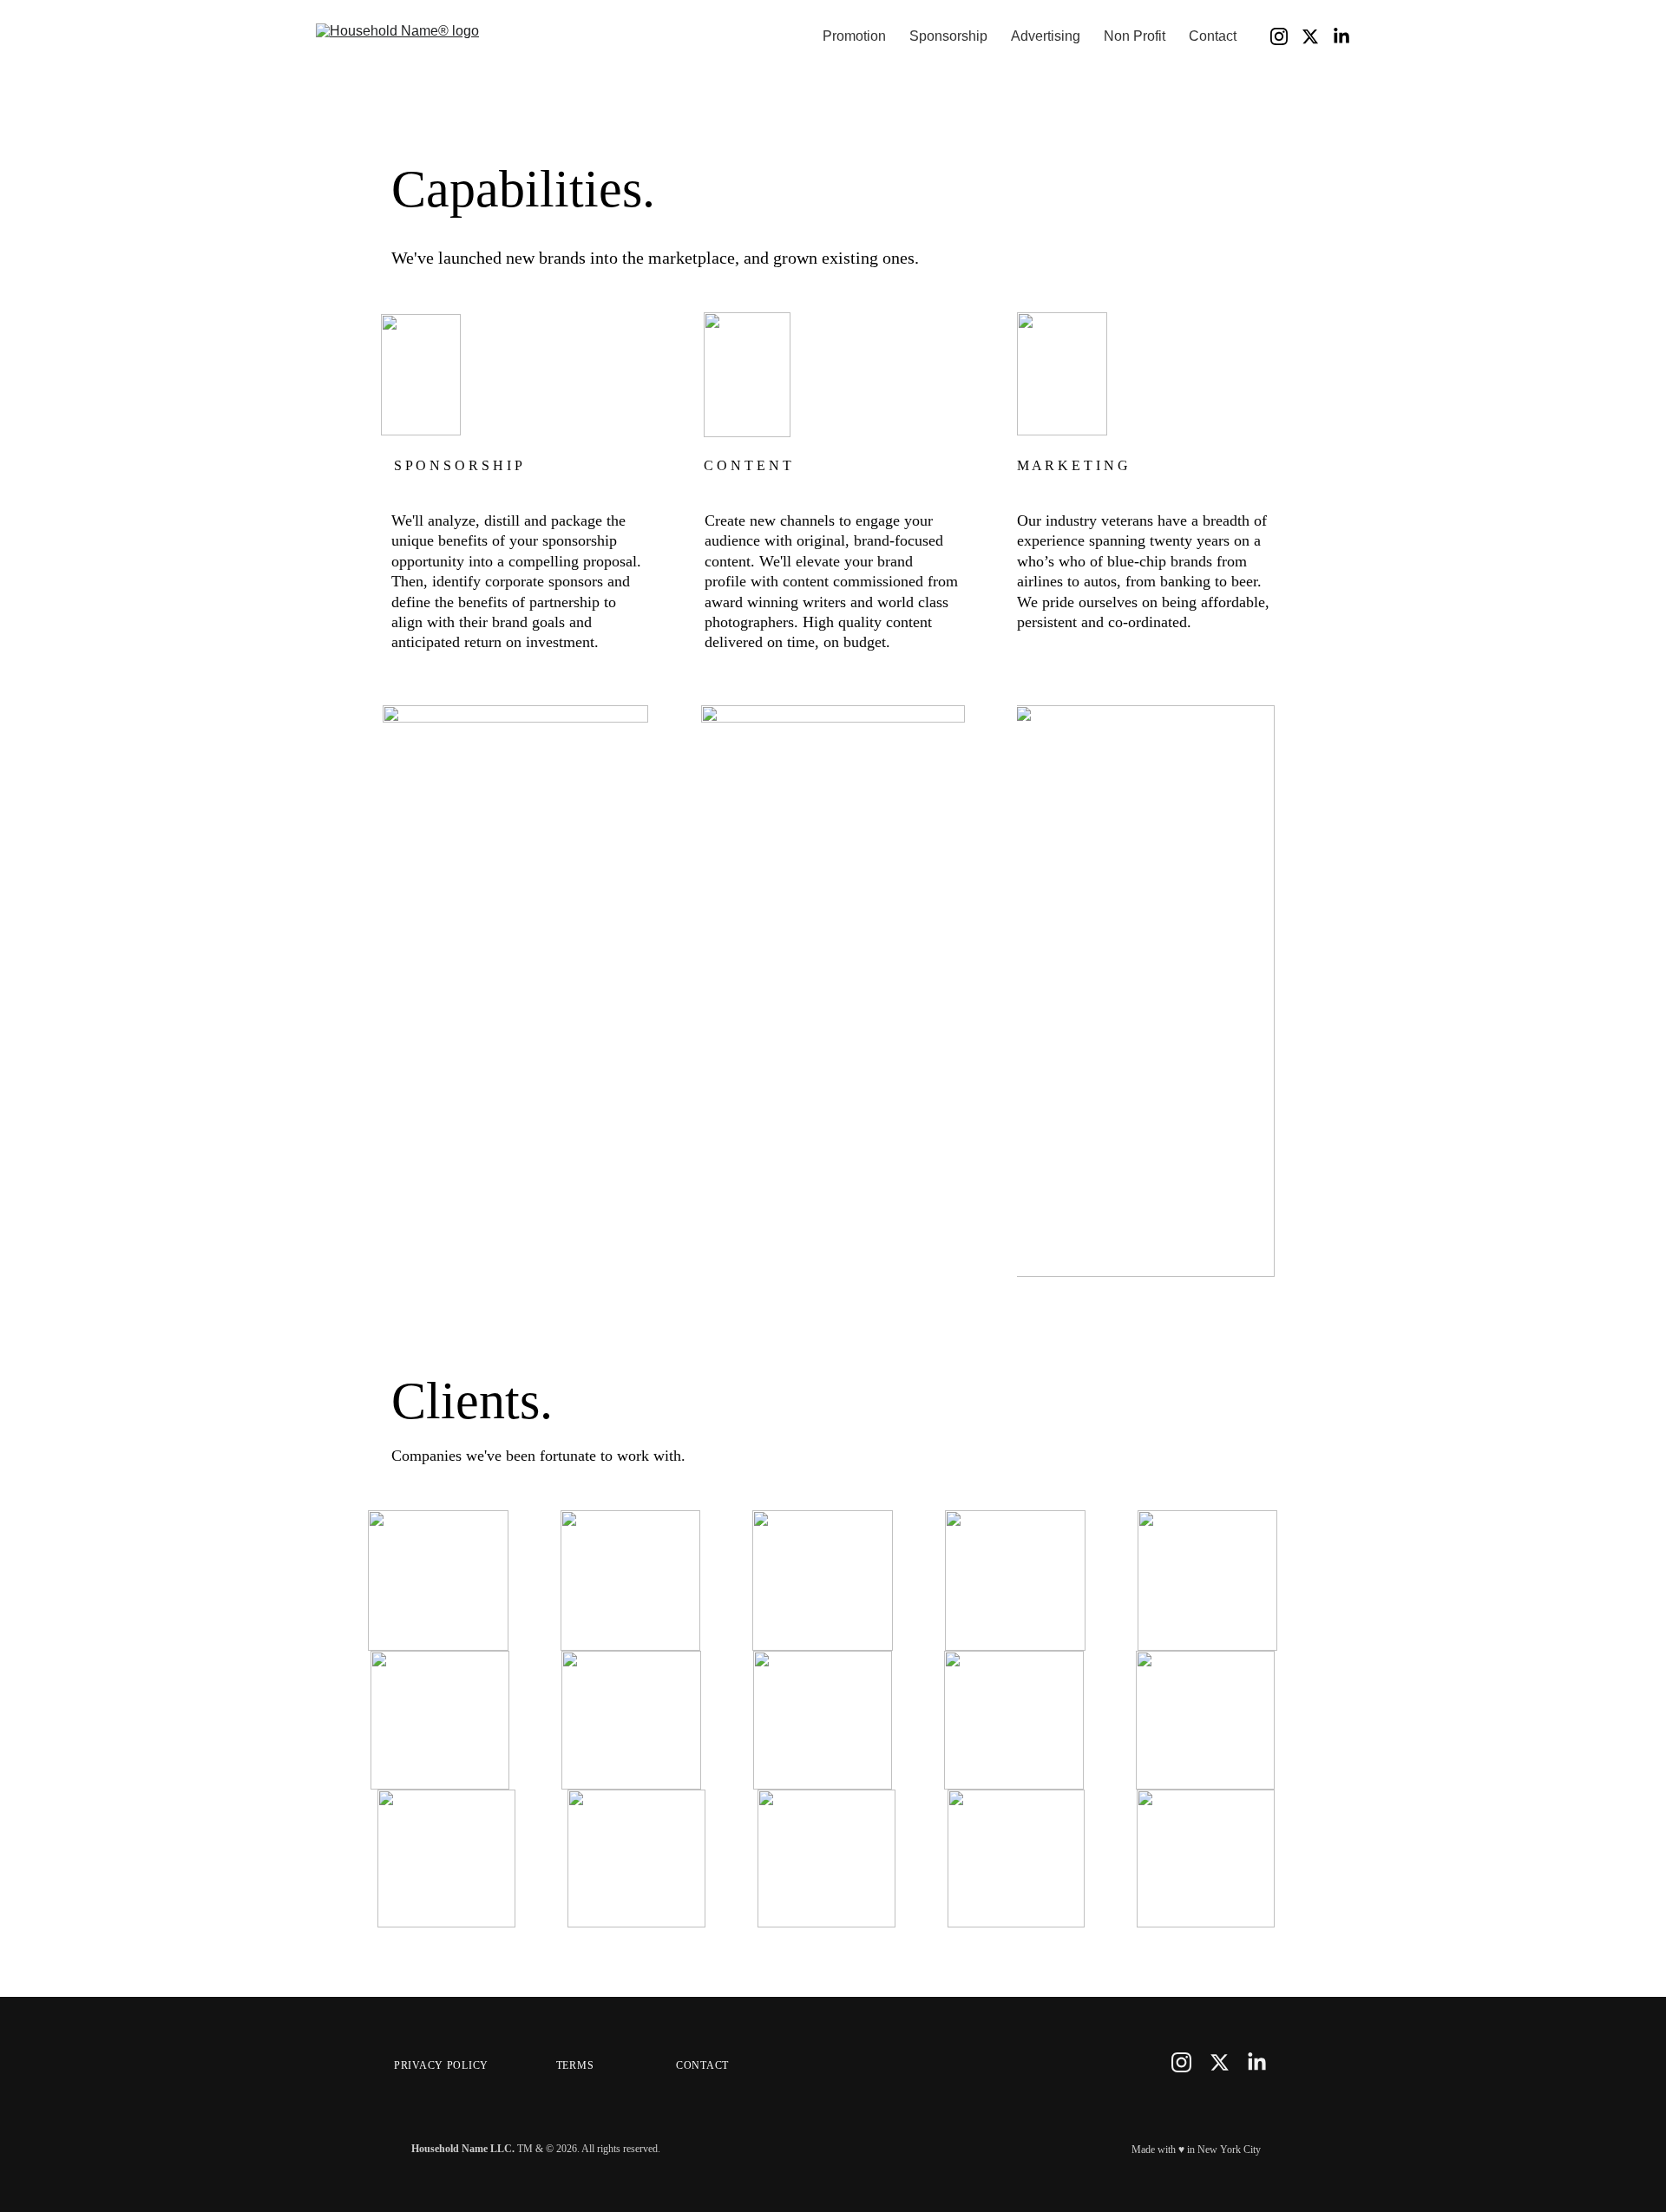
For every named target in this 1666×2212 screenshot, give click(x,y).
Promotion (854, 36)
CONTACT (702, 2065)
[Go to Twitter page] (1317, 36)
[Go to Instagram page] (1286, 36)
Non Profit (1135, 36)
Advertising (1046, 36)
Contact (1213, 36)
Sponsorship (948, 36)
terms (575, 2065)
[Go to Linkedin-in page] (1341, 36)
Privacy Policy (441, 2065)
